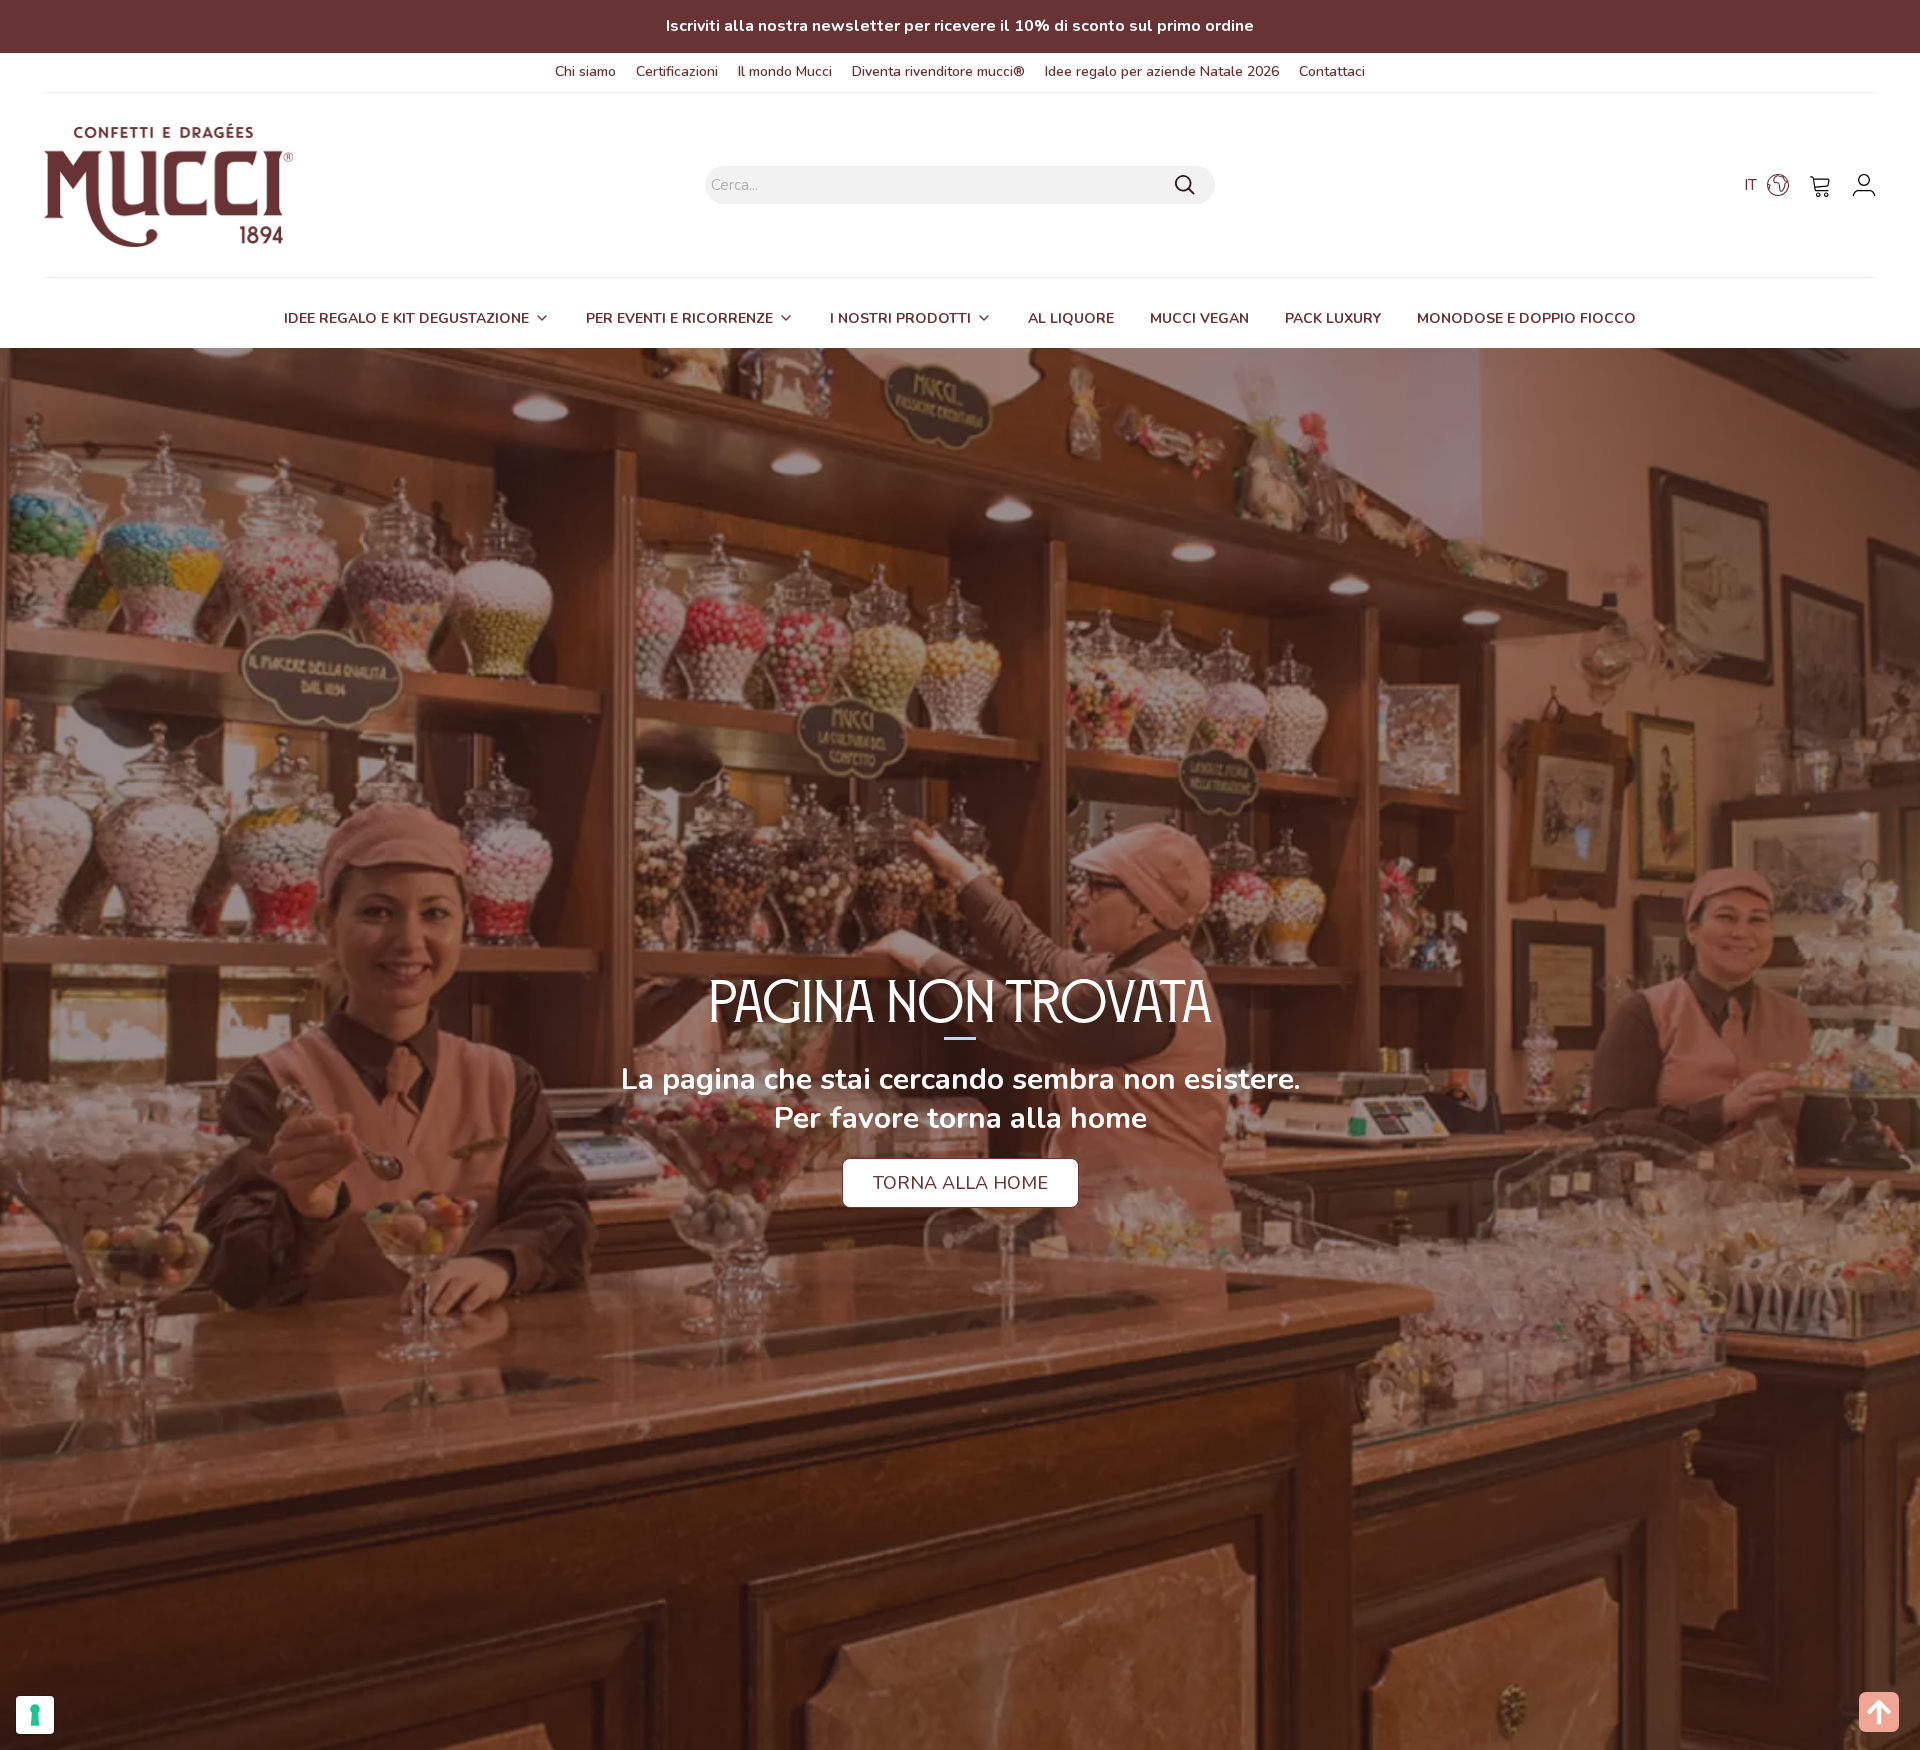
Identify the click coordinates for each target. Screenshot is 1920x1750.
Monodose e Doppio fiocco (1526, 318)
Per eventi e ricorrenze (679, 318)
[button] (1766, 185)
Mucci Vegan (1199, 318)
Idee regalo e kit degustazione (406, 318)
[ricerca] (1185, 185)
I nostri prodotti (900, 318)
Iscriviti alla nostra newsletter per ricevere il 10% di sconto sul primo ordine (960, 26)
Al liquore (1071, 318)
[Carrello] (1820, 185)
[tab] (417, 318)
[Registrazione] (1864, 185)
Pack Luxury (1333, 318)
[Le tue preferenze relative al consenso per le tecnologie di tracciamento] (35, 1715)
